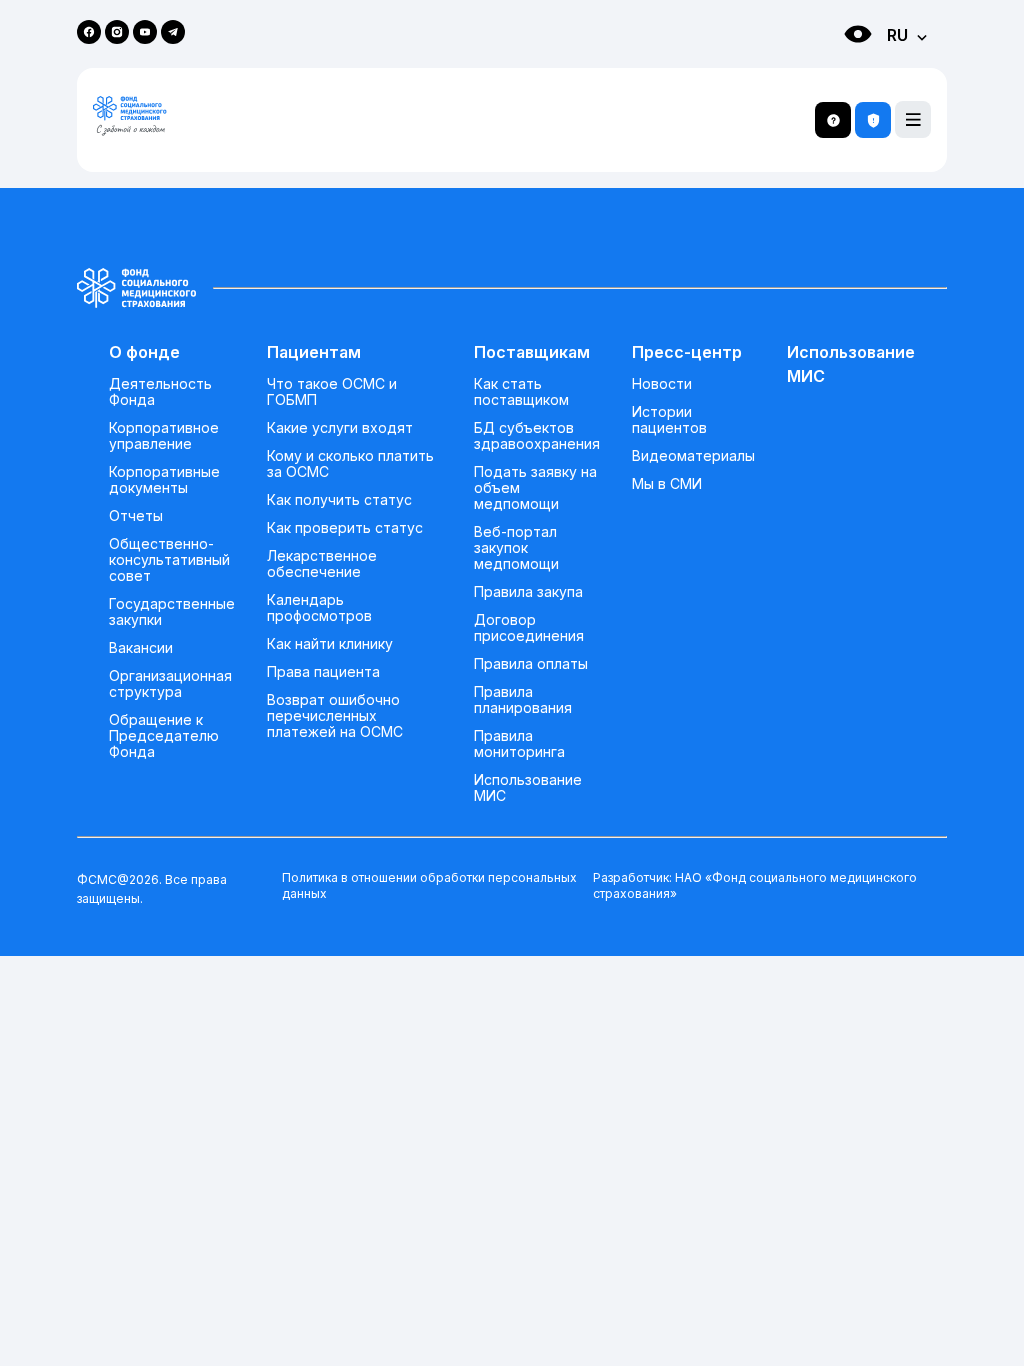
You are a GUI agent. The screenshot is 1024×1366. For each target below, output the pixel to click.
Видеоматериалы (693, 456)
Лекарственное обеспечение (322, 564)
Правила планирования (523, 700)
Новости (662, 384)
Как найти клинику (330, 644)
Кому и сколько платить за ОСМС (350, 464)
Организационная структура (170, 684)
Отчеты (136, 516)
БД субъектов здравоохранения (537, 436)
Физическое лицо (838, 70)
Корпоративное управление (164, 436)
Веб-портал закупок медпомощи (516, 548)
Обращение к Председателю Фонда (164, 736)
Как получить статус (339, 500)
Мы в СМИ (667, 484)
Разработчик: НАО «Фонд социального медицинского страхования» (755, 885)
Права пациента (323, 672)
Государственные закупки (172, 612)
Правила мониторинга (519, 744)
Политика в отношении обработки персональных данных (429, 885)
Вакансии (141, 648)
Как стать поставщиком (521, 392)
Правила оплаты (531, 664)
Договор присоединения (529, 628)
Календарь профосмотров (319, 608)
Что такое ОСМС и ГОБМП (332, 392)
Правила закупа (528, 592)
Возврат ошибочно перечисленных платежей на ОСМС (335, 716)
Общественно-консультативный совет (169, 560)
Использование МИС (528, 788)
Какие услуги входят (340, 428)
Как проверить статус (345, 528)
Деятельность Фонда (160, 392)
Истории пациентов (669, 420)
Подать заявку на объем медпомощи (535, 488)
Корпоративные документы (164, 480)
